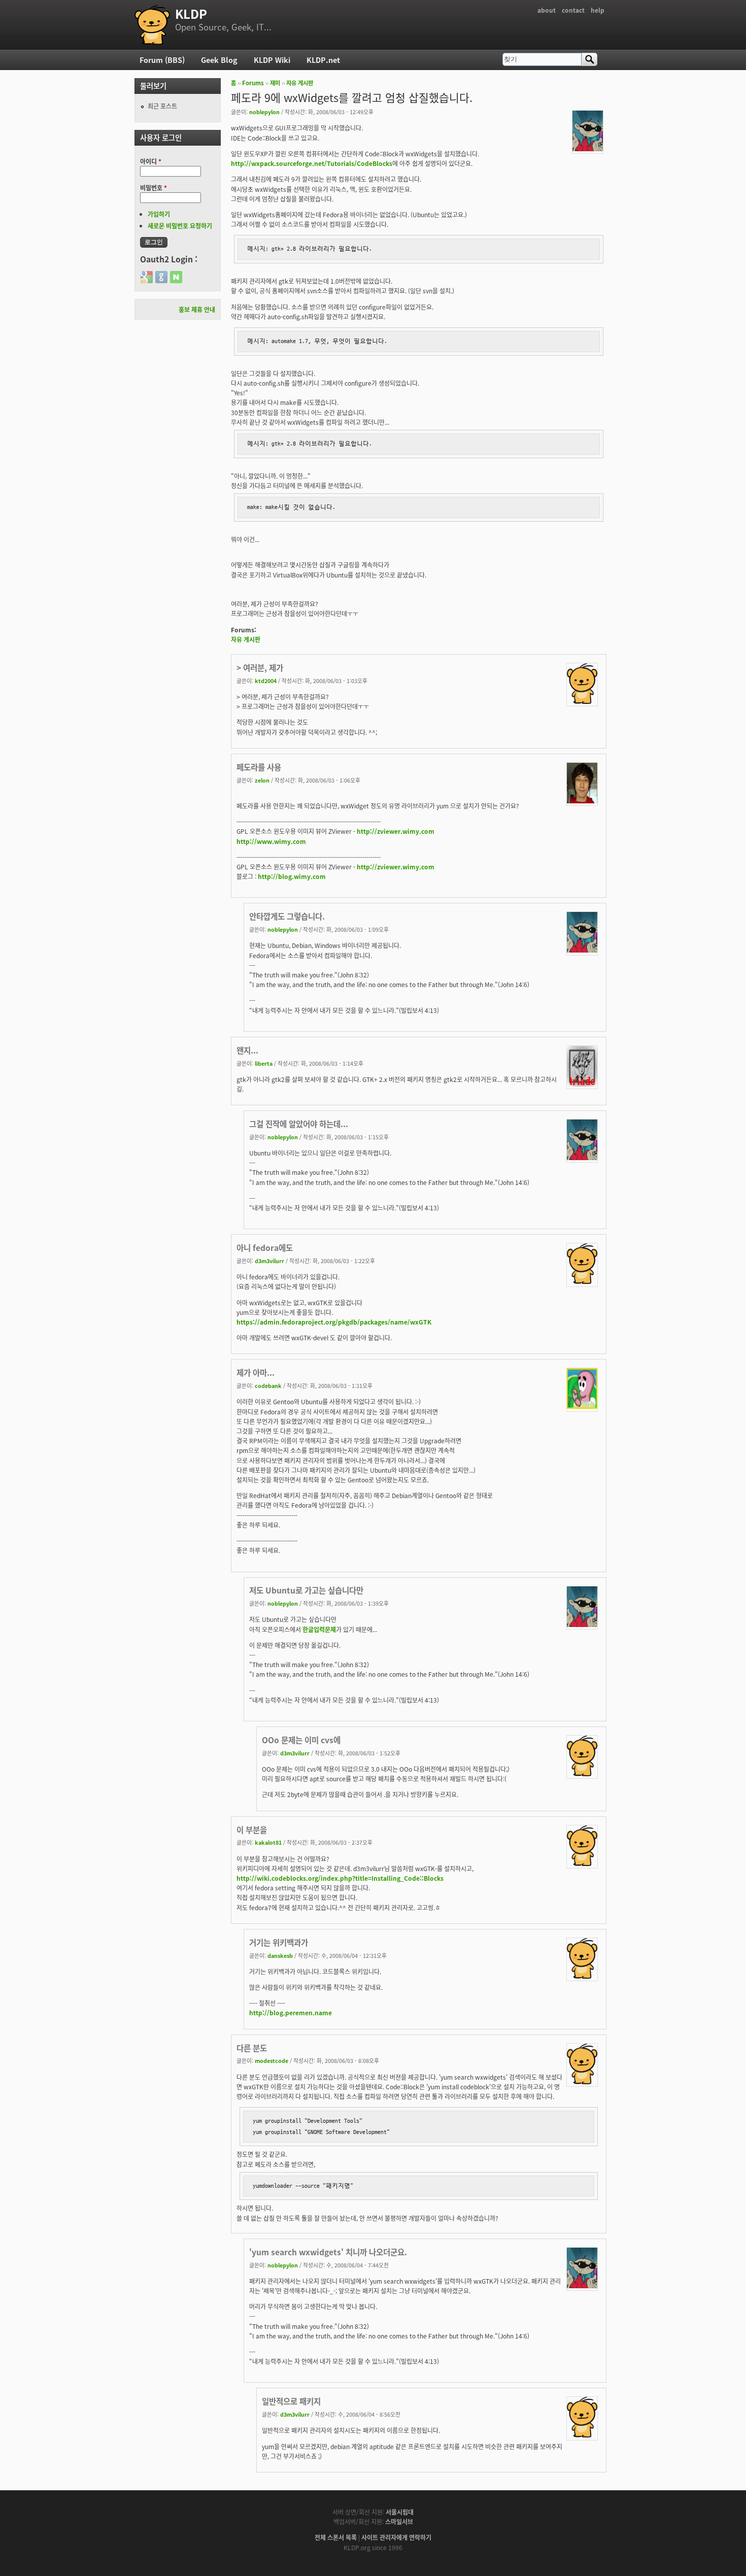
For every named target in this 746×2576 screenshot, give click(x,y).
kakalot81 (268, 1842)
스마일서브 (399, 2521)
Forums (253, 83)
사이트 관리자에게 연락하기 (396, 2537)
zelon (262, 780)
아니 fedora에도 (265, 1247)
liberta (264, 1063)
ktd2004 (266, 681)
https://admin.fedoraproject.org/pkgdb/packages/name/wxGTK (334, 1322)
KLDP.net (323, 60)
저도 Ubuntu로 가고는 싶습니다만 (306, 1590)
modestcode (272, 2060)
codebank (268, 1385)
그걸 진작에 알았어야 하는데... (299, 1124)
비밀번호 (154, 188)
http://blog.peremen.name (291, 2012)
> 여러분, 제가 (260, 667)
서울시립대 (400, 2512)
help (598, 10)
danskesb (280, 1955)
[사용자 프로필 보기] (588, 148)
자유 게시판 (300, 83)
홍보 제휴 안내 (197, 309)
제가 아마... (256, 1372)
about (547, 10)
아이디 (151, 161)
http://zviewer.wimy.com (396, 831)
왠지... (247, 1050)
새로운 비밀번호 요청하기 (180, 226)
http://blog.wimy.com (292, 876)
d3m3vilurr (269, 1261)
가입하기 (159, 214)
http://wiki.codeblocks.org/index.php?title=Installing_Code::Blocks (340, 1878)
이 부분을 (252, 1829)
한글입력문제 (319, 1629)
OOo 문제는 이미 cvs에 (301, 1740)
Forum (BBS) (162, 60)
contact (573, 10)
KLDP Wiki (272, 60)
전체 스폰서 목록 (336, 2537)
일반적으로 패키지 (291, 2401)
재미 (275, 83)
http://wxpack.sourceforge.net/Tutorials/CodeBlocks (312, 163)
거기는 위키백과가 (279, 1942)
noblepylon (264, 112)
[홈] (152, 25)
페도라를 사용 (259, 767)
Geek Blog (219, 60)
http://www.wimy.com (271, 841)
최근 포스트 (162, 106)
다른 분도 (252, 2048)
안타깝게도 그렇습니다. (287, 916)
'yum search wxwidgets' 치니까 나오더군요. (328, 2252)
